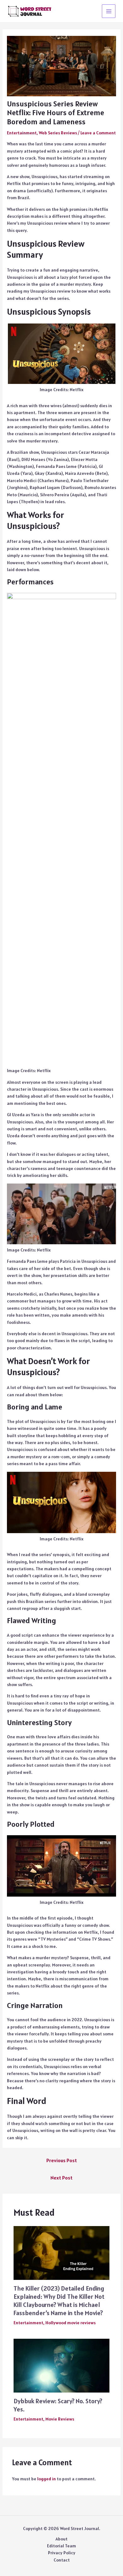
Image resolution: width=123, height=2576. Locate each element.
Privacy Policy (62, 2553)
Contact (62, 2560)
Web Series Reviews (58, 133)
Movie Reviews (60, 2419)
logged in (47, 2479)
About (61, 2539)
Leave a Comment (98, 133)
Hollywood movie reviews (70, 2323)
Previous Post (62, 2160)
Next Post (61, 2178)
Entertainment (22, 133)
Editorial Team (61, 2546)
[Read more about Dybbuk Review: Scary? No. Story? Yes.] (62, 2365)
